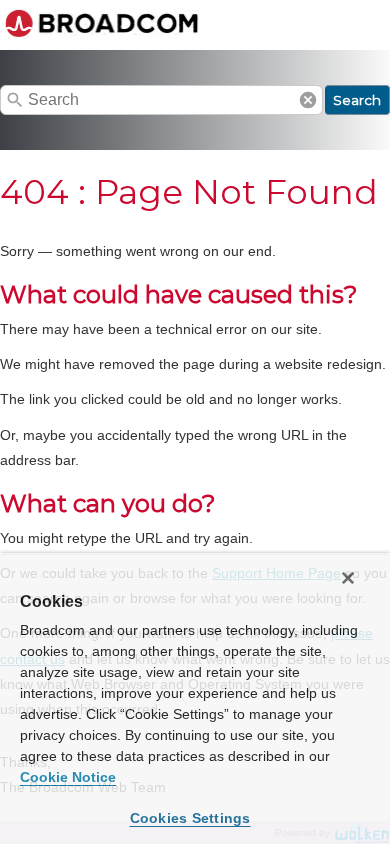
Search (357, 100)
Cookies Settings (190, 818)
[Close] (348, 578)
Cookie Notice (68, 777)
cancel (308, 100)
